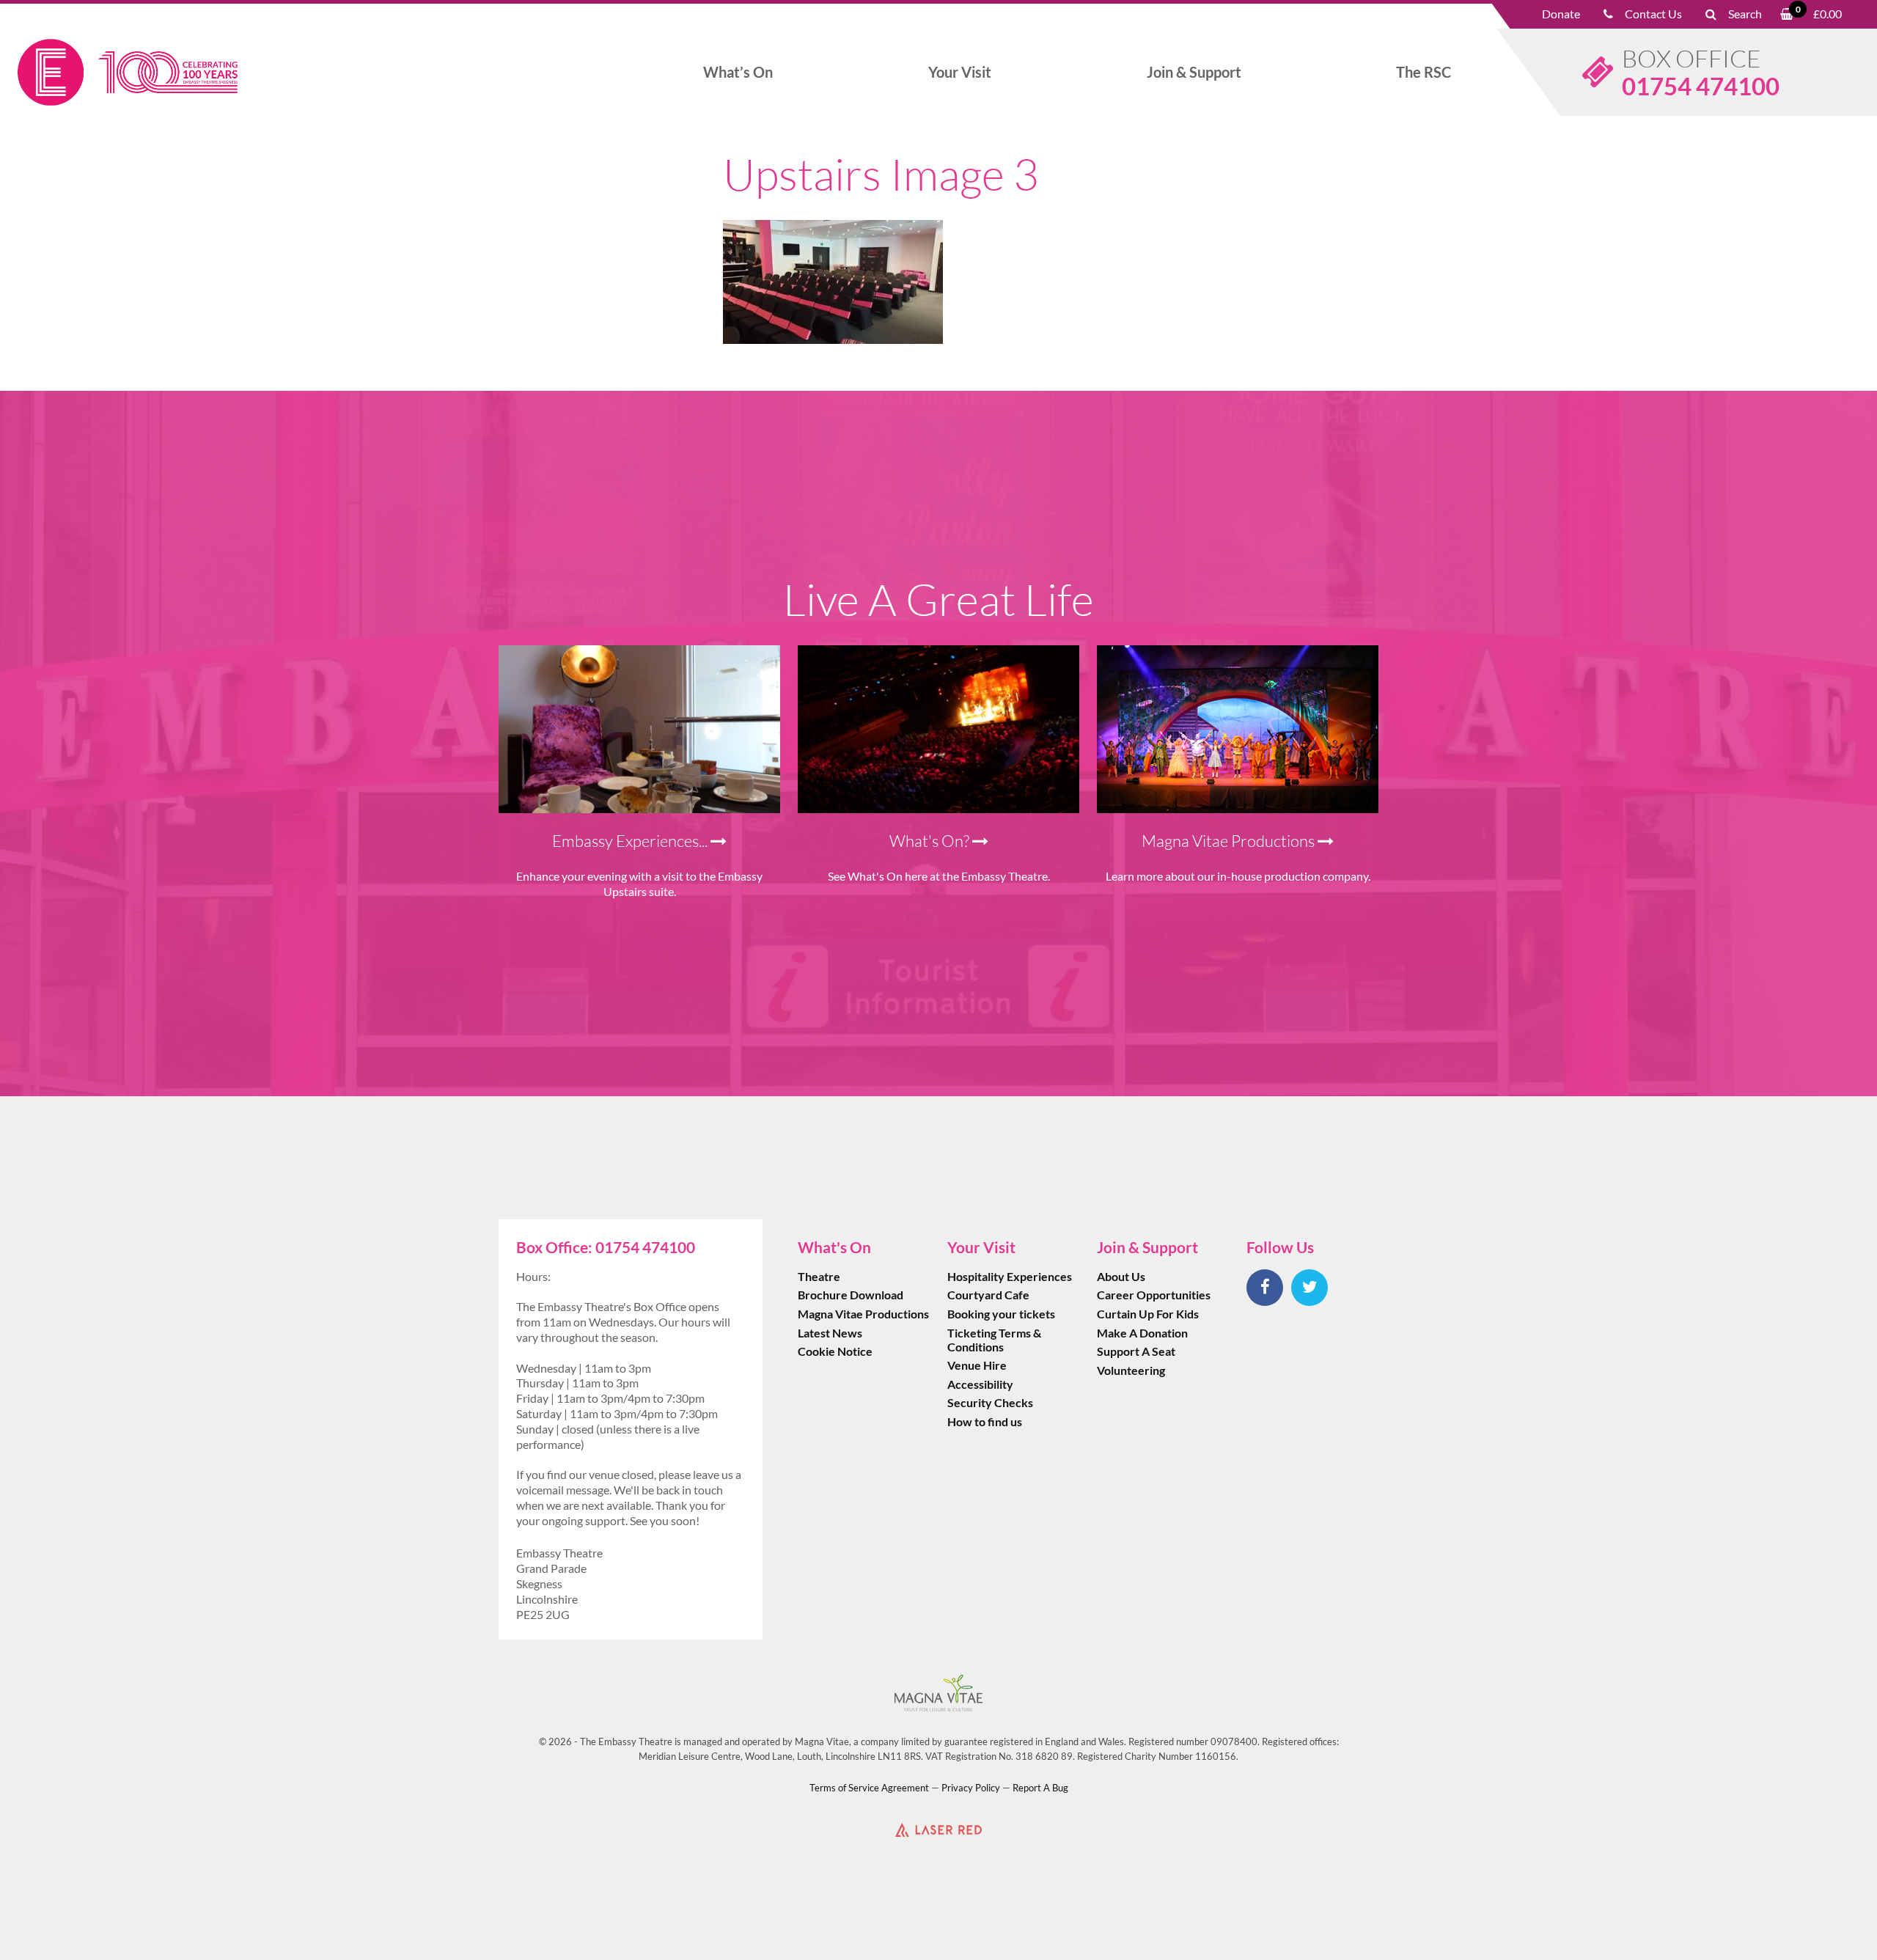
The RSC (1424, 72)
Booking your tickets (1001, 1314)
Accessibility (980, 1384)
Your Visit (960, 72)
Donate (1561, 14)
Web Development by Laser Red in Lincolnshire (938, 1829)
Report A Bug (1040, 1788)
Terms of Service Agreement (869, 1788)
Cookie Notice (835, 1351)
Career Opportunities (1154, 1295)
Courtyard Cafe (988, 1295)
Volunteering (1131, 1370)
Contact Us (1653, 14)
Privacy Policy (971, 1788)
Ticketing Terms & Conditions (994, 1340)
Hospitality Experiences (1010, 1276)
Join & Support (1194, 72)
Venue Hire (977, 1365)
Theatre (819, 1276)
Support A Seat (1136, 1351)
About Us (1121, 1276)
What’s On (738, 72)
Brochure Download (851, 1295)
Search (1745, 14)
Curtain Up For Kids (1148, 1314)
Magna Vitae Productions (863, 1314)
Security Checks (990, 1402)
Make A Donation (1142, 1333)
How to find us (985, 1421)
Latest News (830, 1333)
